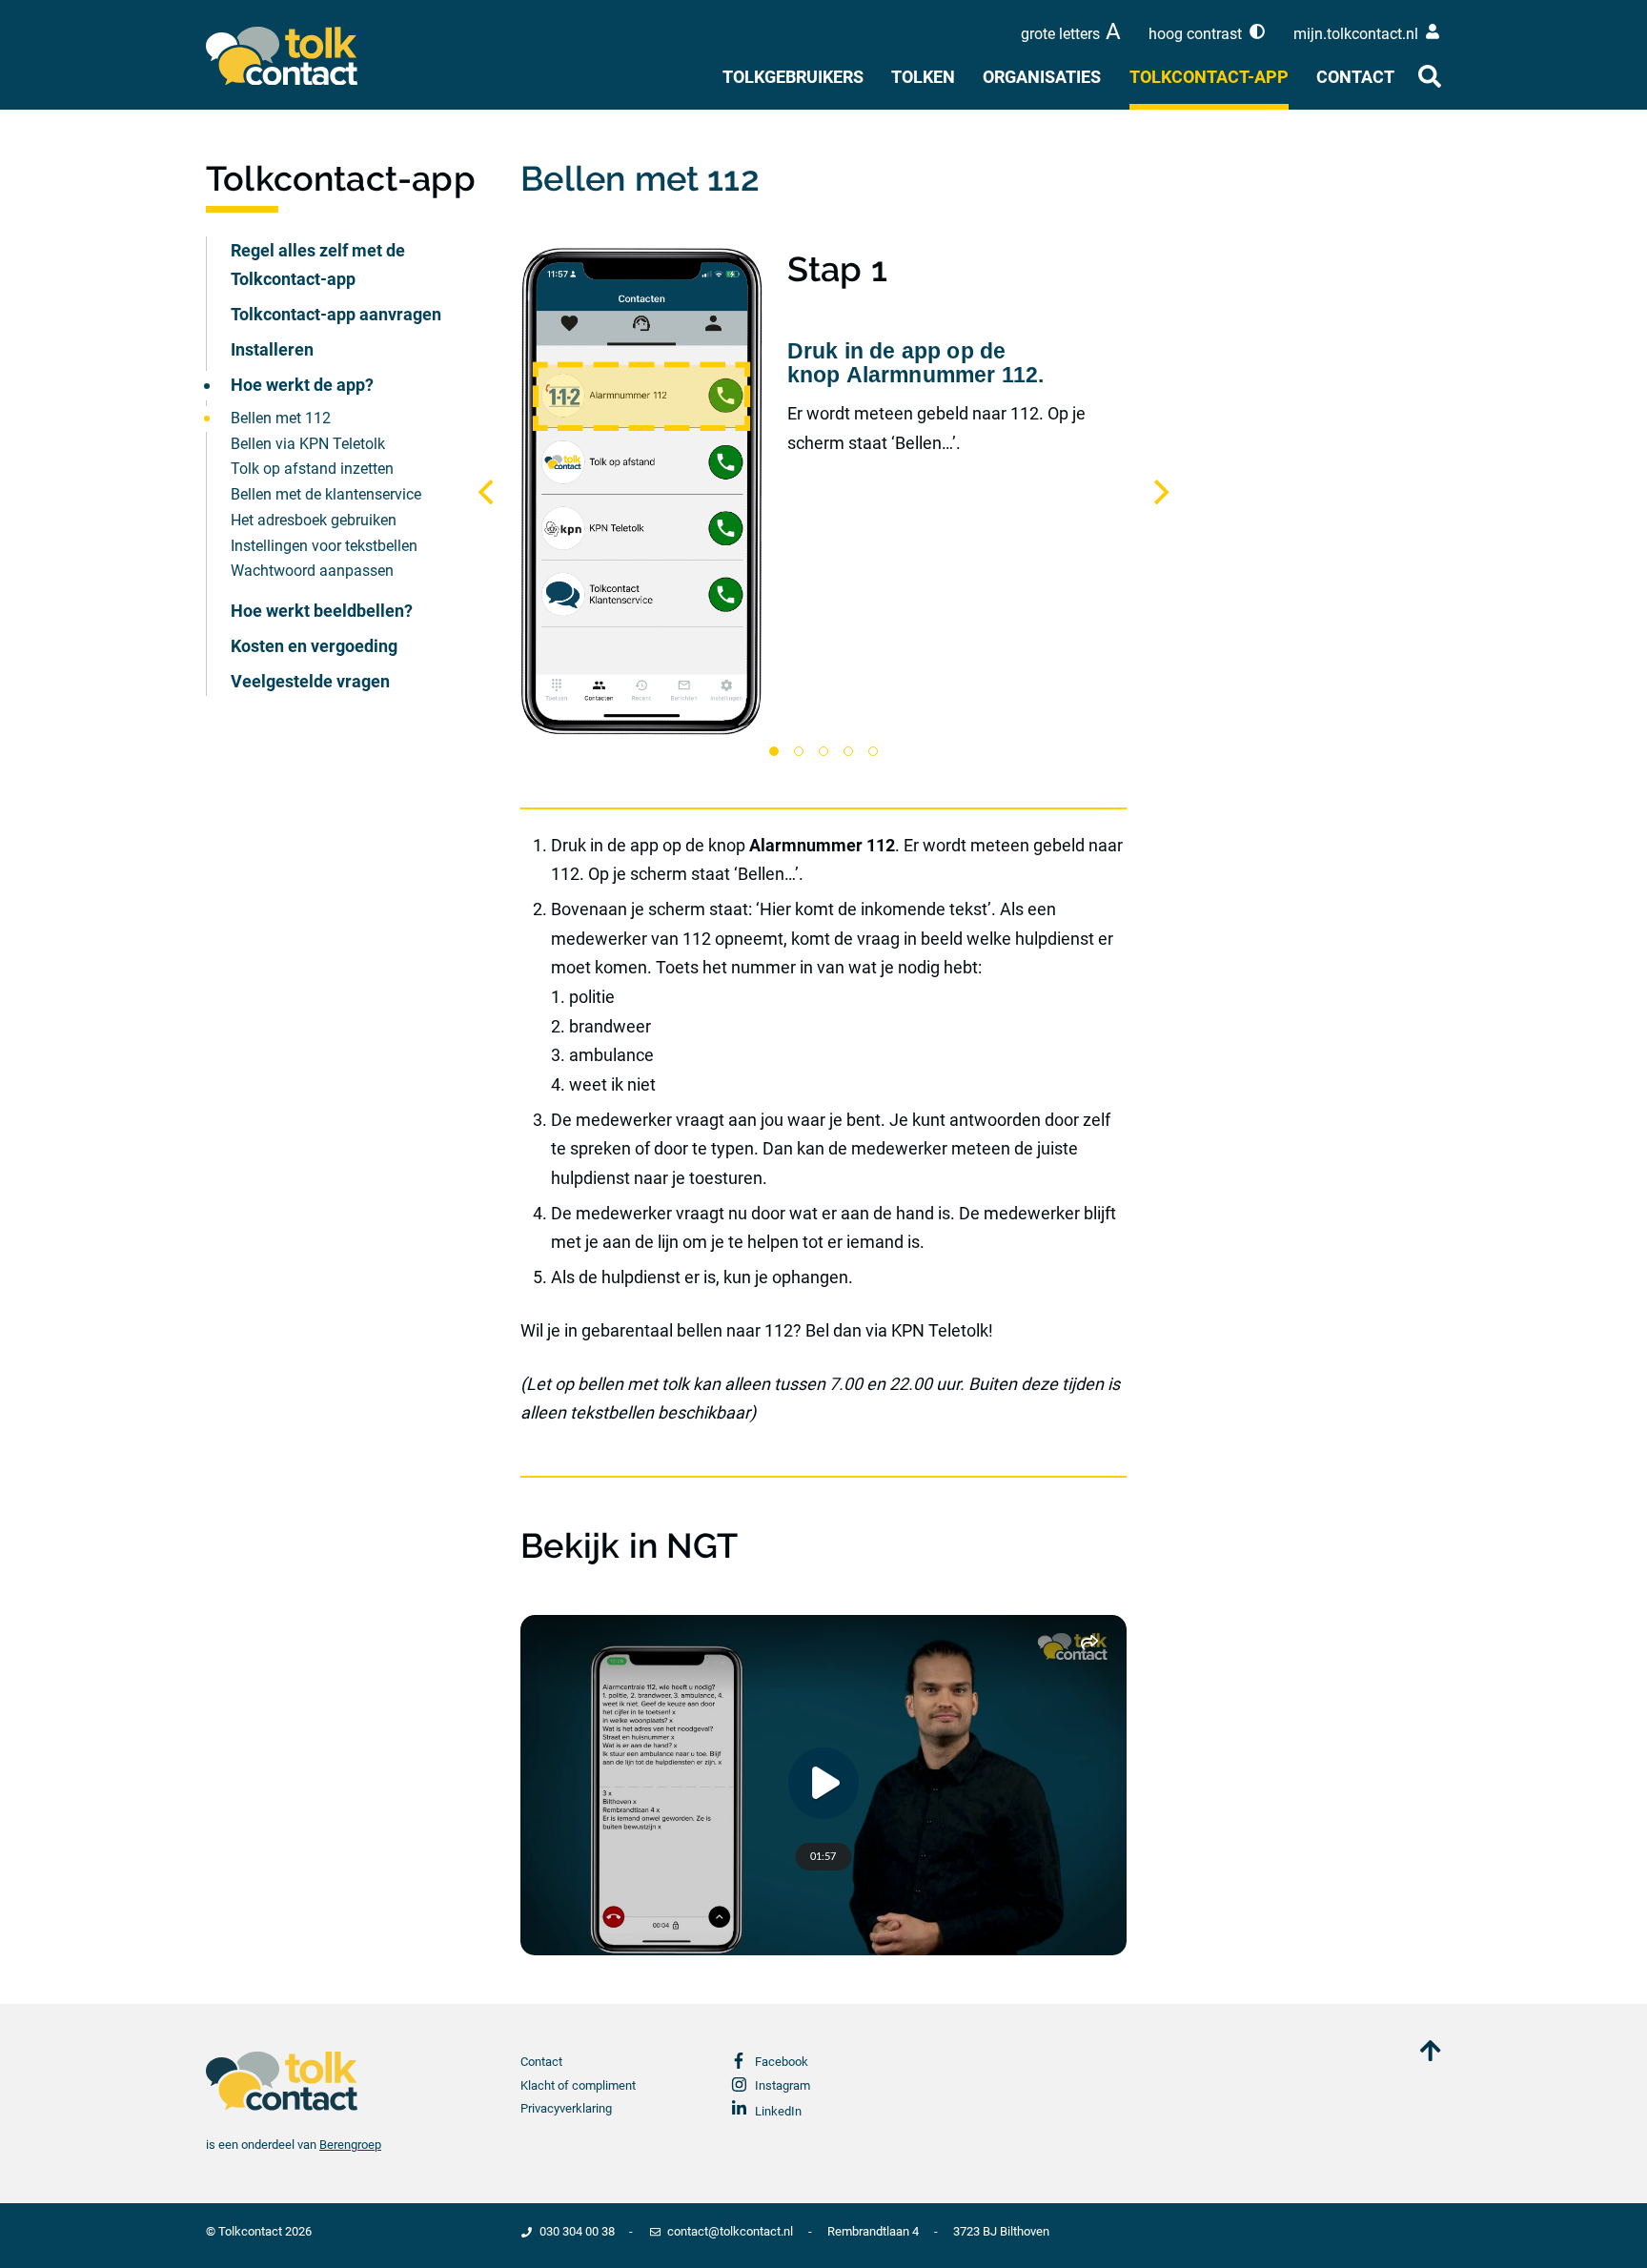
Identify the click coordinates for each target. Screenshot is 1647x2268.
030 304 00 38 (577, 2231)
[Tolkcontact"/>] (298, 56)
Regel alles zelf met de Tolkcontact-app (318, 265)
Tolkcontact (250, 2231)
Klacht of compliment (578, 2085)
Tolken (923, 77)
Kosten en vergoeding (314, 646)
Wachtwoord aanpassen (312, 571)
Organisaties (1042, 77)
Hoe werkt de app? (302, 385)
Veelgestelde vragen (310, 681)
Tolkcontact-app (1209, 77)
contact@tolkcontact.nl (730, 2231)
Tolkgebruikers (793, 77)
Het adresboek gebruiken (314, 520)
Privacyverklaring (566, 2108)
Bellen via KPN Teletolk (308, 444)
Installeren (272, 349)
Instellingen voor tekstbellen (324, 546)
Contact (1355, 77)
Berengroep (350, 2145)
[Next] (1159, 492)
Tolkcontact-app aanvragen (336, 314)
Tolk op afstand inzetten (312, 469)
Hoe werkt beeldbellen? (322, 611)
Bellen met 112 (281, 418)
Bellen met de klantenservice (326, 494)
